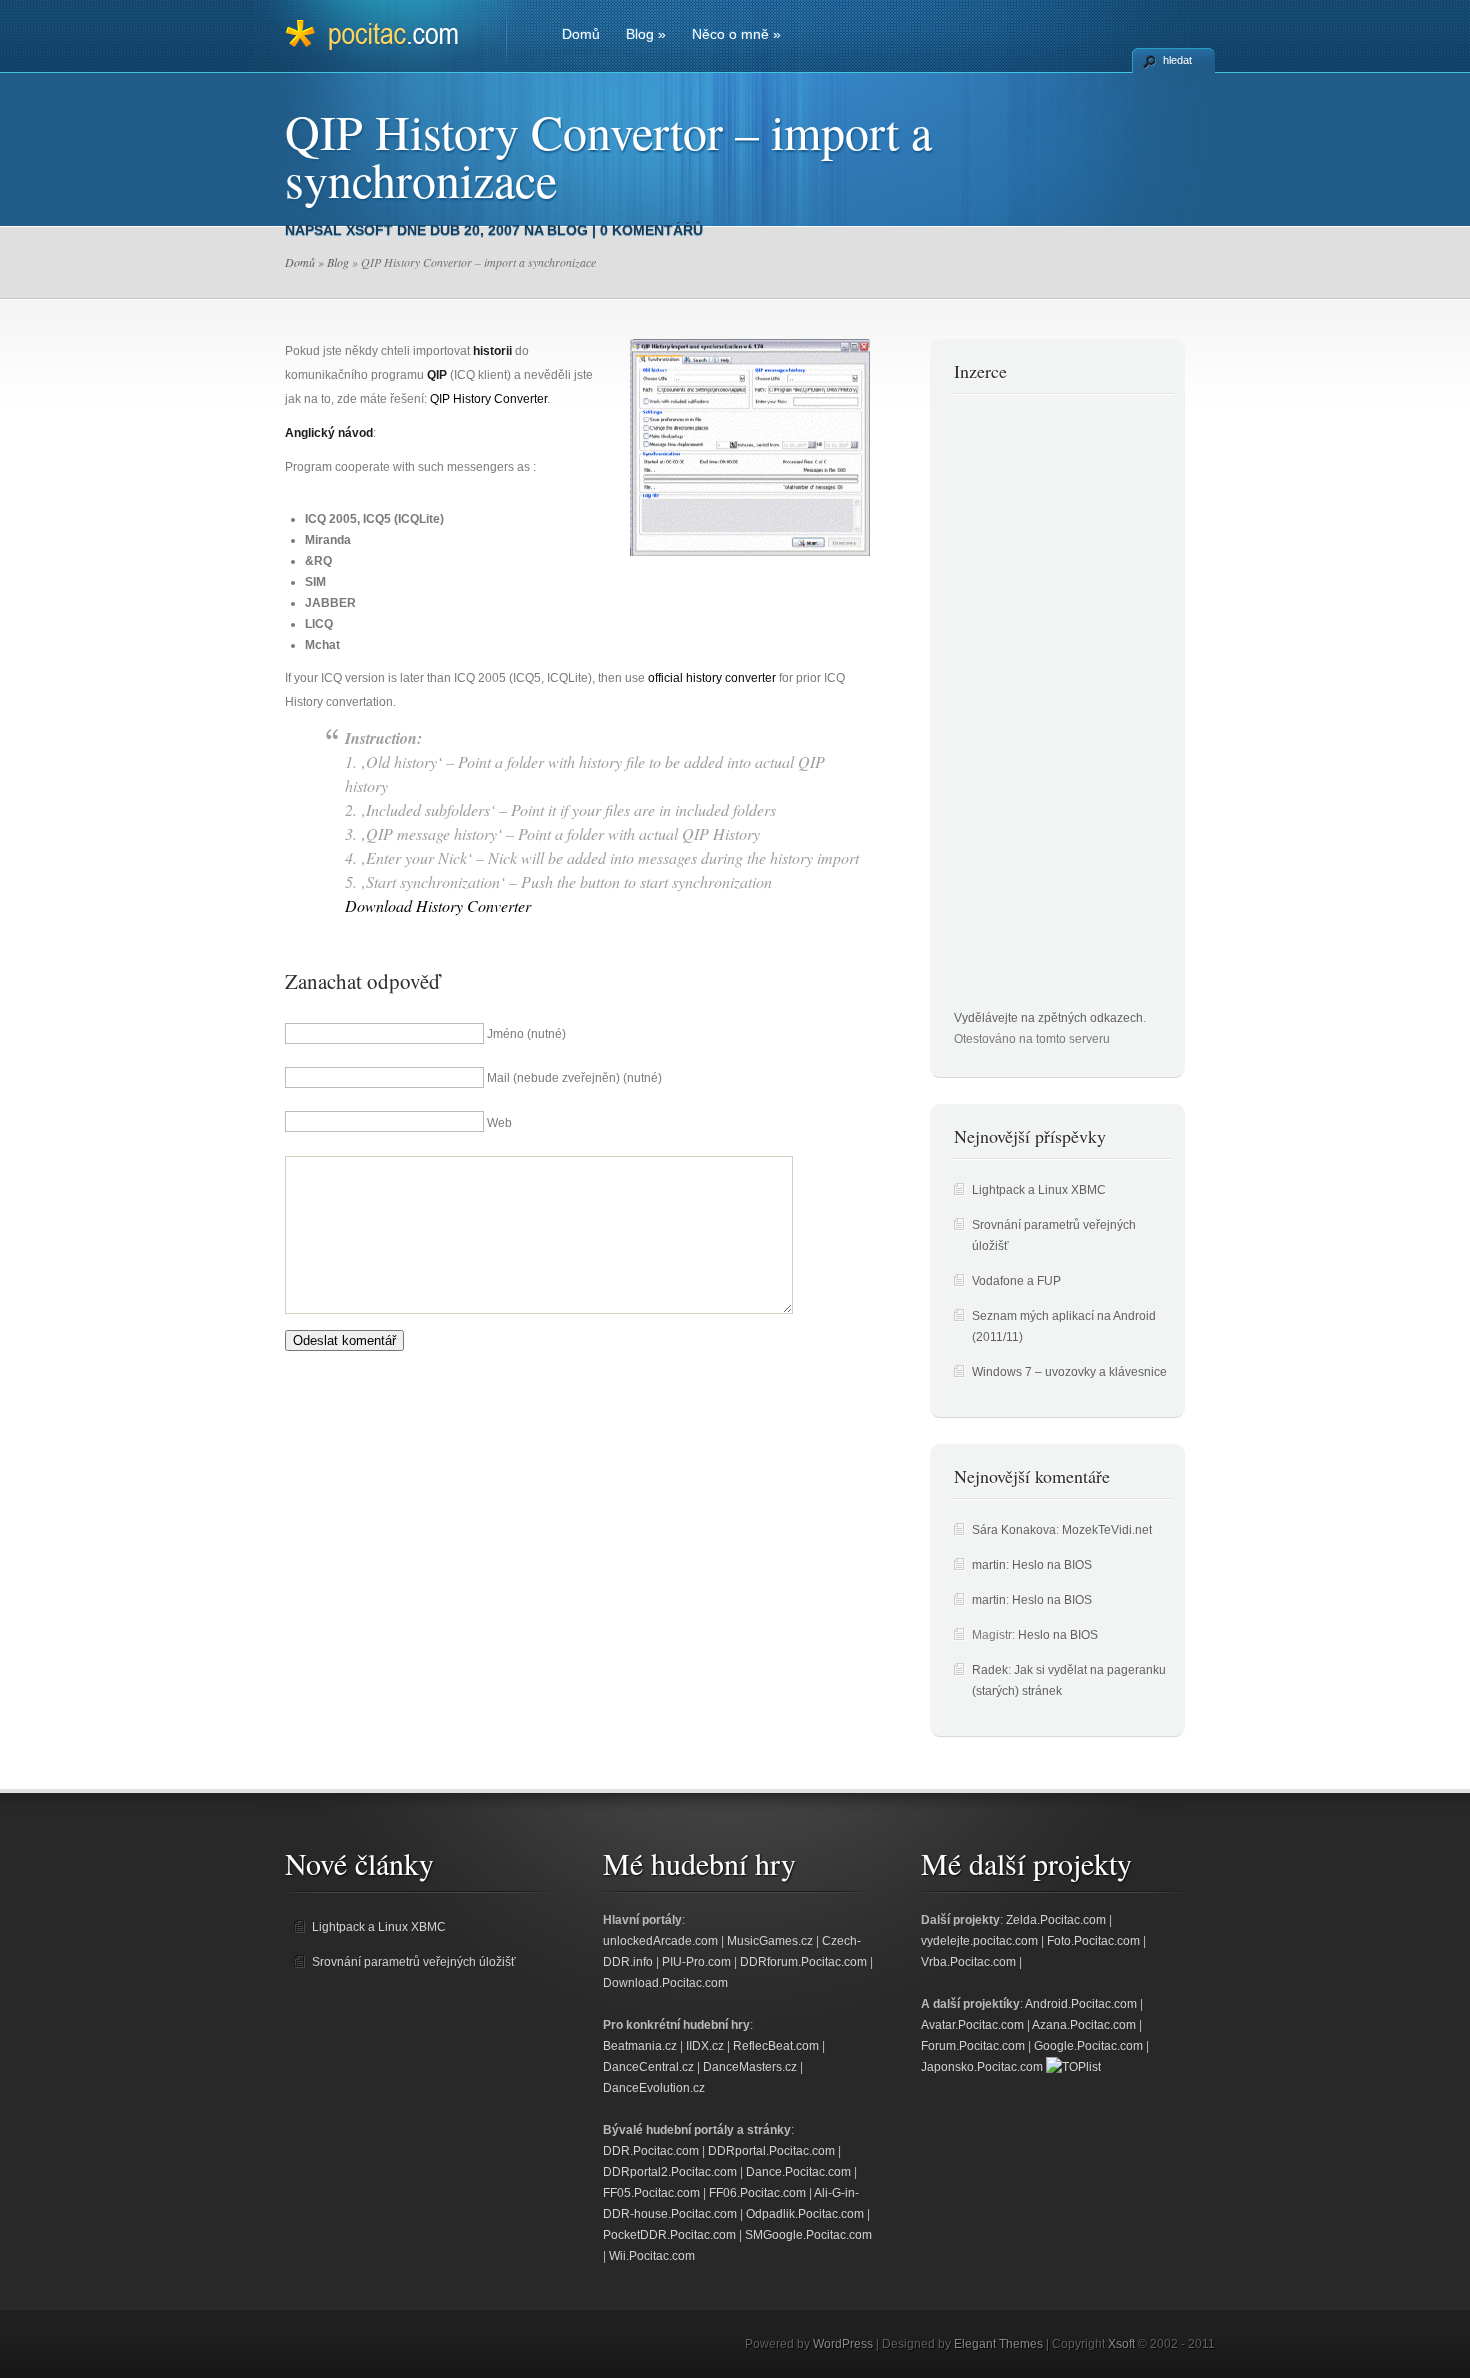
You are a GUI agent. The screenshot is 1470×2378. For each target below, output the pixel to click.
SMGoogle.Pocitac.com (808, 2235)
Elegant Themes (998, 2344)
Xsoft (369, 230)
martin (989, 1565)
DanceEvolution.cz (654, 2088)
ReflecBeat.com (776, 2046)
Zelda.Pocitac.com (1056, 1920)
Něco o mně (736, 34)
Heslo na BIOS (1052, 1565)
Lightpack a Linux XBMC (1039, 1190)
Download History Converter (438, 905)
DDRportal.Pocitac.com (771, 2151)
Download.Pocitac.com (665, 1983)
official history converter (712, 678)
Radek (990, 1670)
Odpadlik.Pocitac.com (805, 2214)
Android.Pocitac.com (1081, 2004)
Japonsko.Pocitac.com (982, 2067)
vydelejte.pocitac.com (979, 1941)
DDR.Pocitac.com (651, 2151)
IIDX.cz (705, 2046)
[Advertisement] (1034, 708)
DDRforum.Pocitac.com (803, 1962)
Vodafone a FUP (1016, 1281)
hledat (1177, 60)
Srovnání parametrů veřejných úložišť (414, 1962)
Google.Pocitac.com (1088, 2046)
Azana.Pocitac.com (1084, 2025)
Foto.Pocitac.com (1093, 1941)
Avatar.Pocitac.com (972, 2025)
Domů (581, 34)
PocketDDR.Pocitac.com (669, 2235)
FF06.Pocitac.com (757, 2193)
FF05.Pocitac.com (651, 2193)
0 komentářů (651, 230)
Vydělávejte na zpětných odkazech (1048, 1018)
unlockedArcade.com (660, 1941)
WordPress (843, 2344)
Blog (646, 34)
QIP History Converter (488, 399)
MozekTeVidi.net (1107, 1530)
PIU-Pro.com (696, 1962)
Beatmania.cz (640, 2046)
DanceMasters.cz (750, 2067)
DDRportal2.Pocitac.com (670, 2172)
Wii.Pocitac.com (652, 2256)
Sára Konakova (1014, 1530)
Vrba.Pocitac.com (968, 1962)
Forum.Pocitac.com (973, 2046)
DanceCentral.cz (648, 2067)
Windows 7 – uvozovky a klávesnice (1069, 1372)
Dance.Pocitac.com (798, 2172)
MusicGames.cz (770, 1941)
